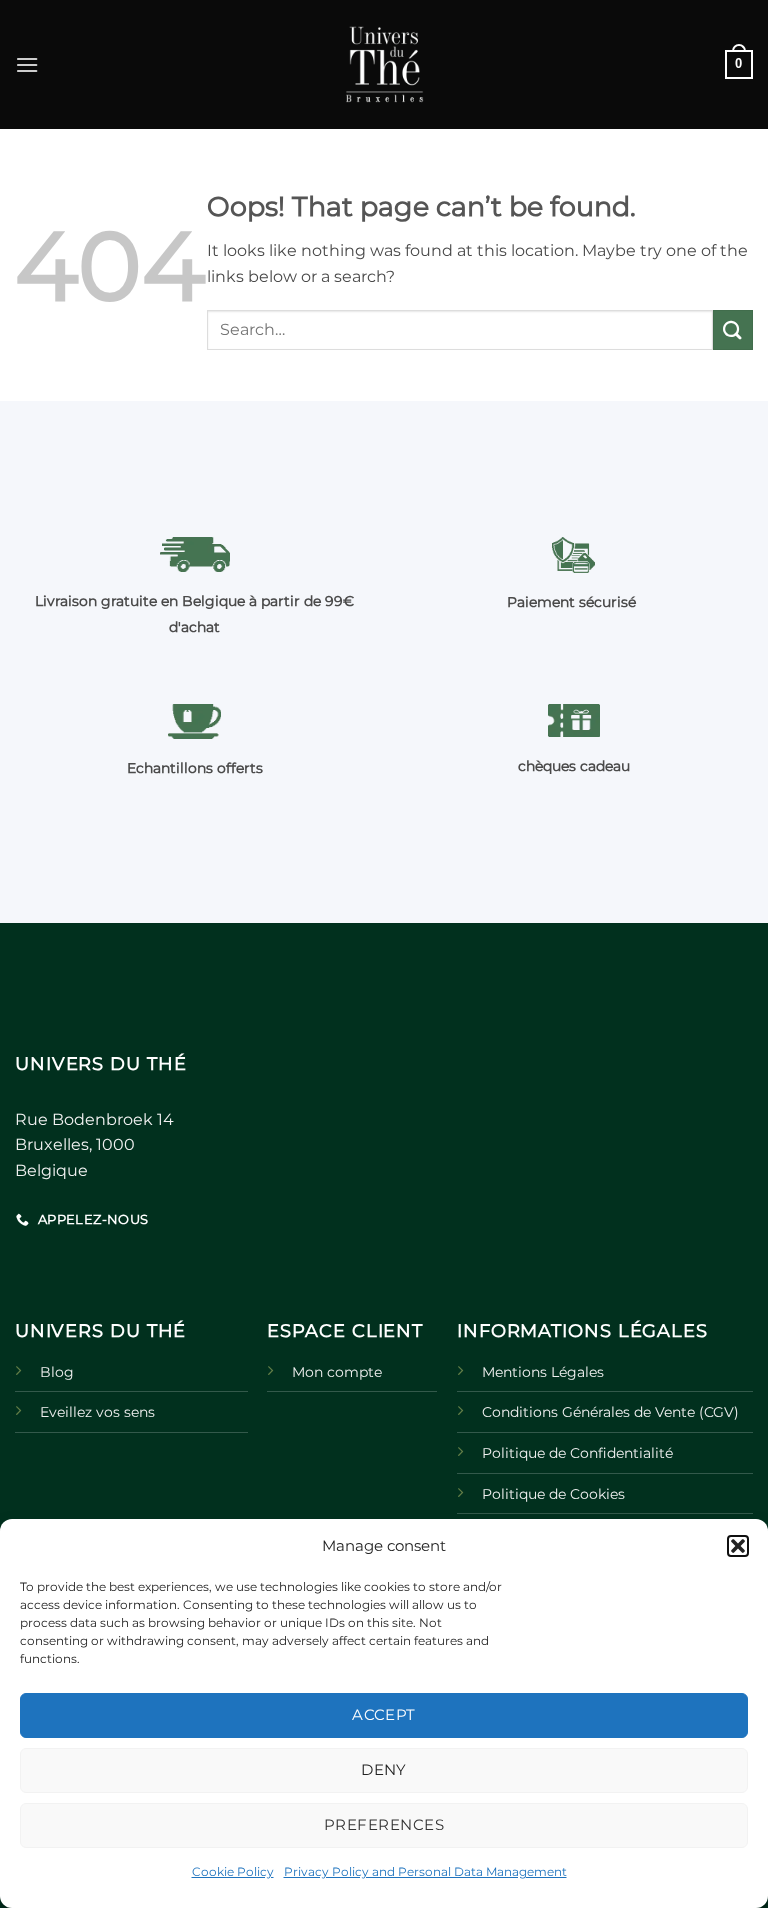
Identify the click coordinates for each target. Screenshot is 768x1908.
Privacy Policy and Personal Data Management (425, 1871)
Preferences (384, 1824)
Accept (384, 1714)
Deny (384, 1769)
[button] (738, 1546)
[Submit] (733, 329)
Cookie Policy (233, 1871)
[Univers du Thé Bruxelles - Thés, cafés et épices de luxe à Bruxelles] (384, 64)
